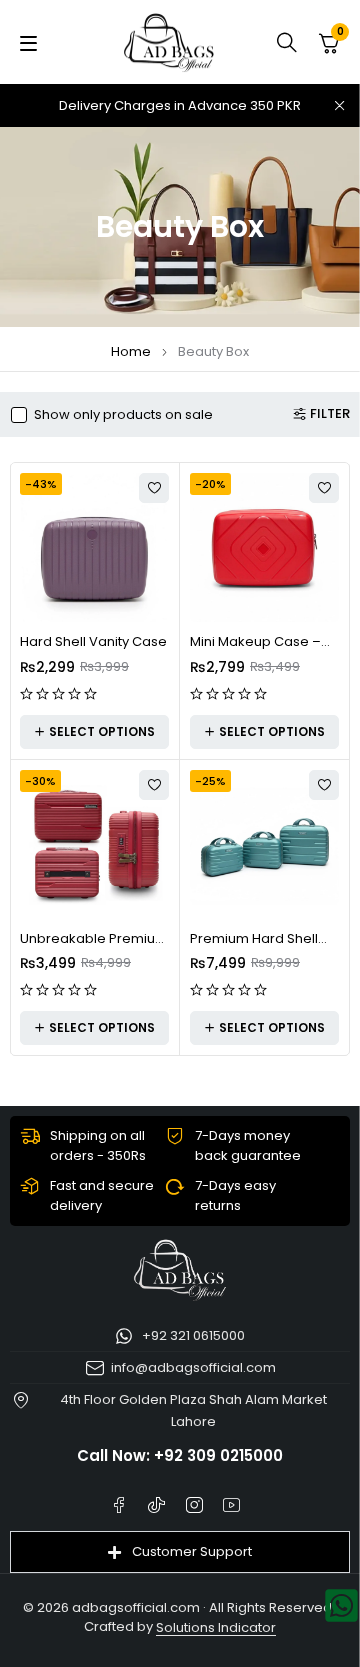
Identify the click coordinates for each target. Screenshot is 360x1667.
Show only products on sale (123, 415)
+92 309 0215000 (218, 1455)
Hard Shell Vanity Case (93, 641)
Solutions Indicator (216, 1627)
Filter (330, 414)
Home (131, 351)
